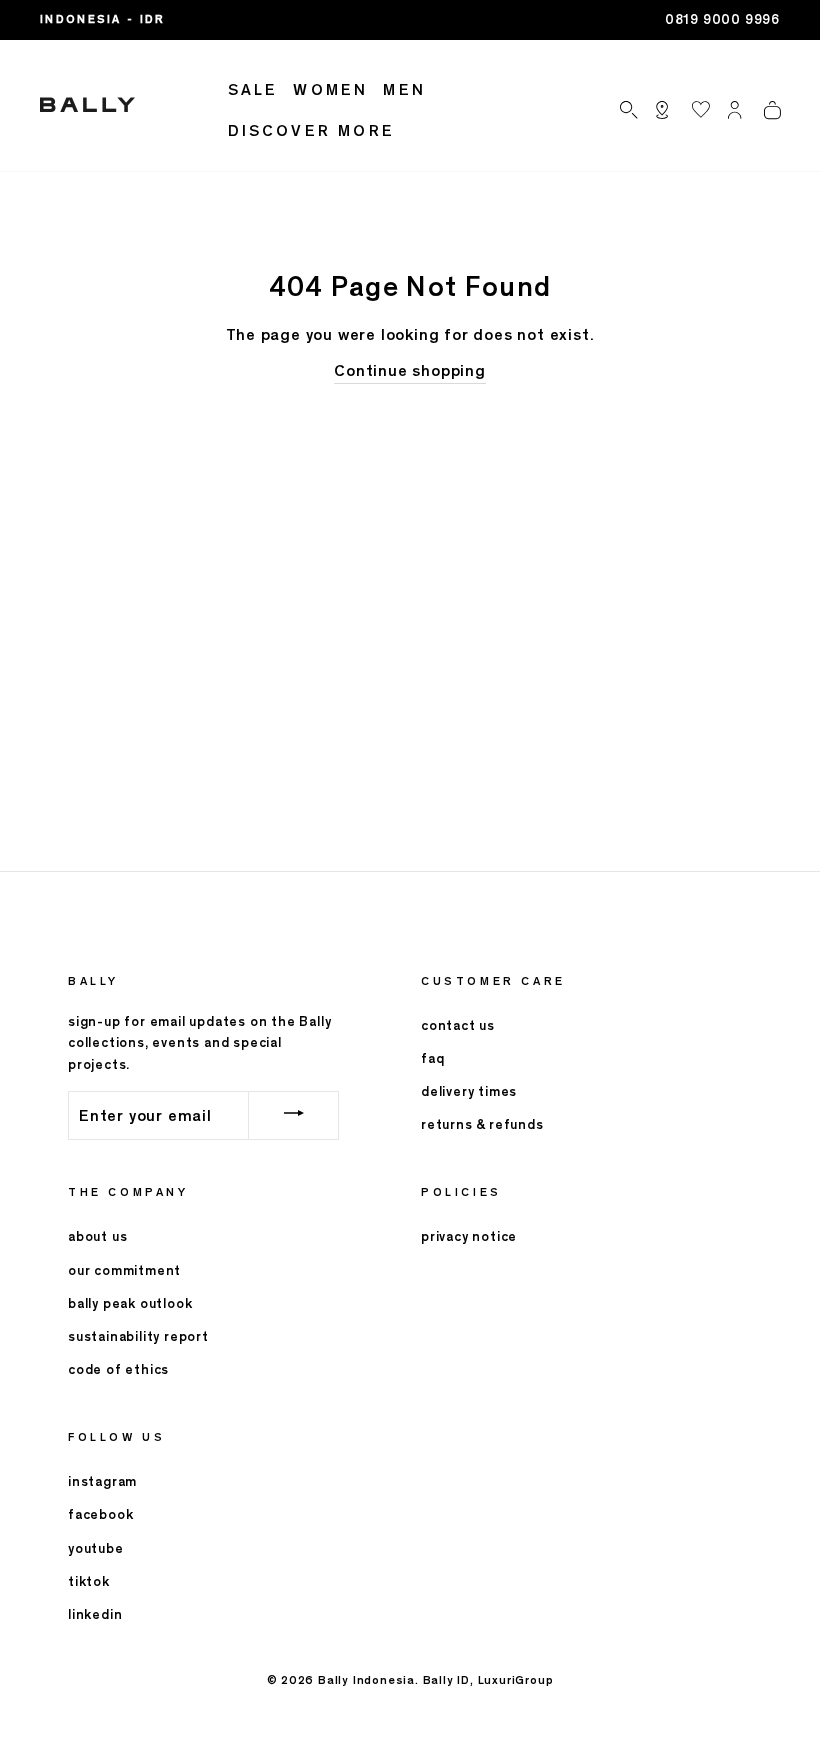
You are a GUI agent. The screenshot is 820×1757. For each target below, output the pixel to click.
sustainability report (138, 1336)
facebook (100, 1514)
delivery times (469, 1091)
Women (330, 89)
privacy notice (469, 1236)
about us (97, 1236)
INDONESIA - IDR (103, 19)
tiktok (89, 1581)
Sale (253, 89)
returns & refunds (482, 1124)
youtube (96, 1548)
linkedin (95, 1614)
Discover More (312, 130)
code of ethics (118, 1369)
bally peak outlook (130, 1303)
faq (432, 1058)
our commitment (124, 1270)
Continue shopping (410, 370)
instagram (102, 1481)
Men (404, 89)
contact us (458, 1025)
